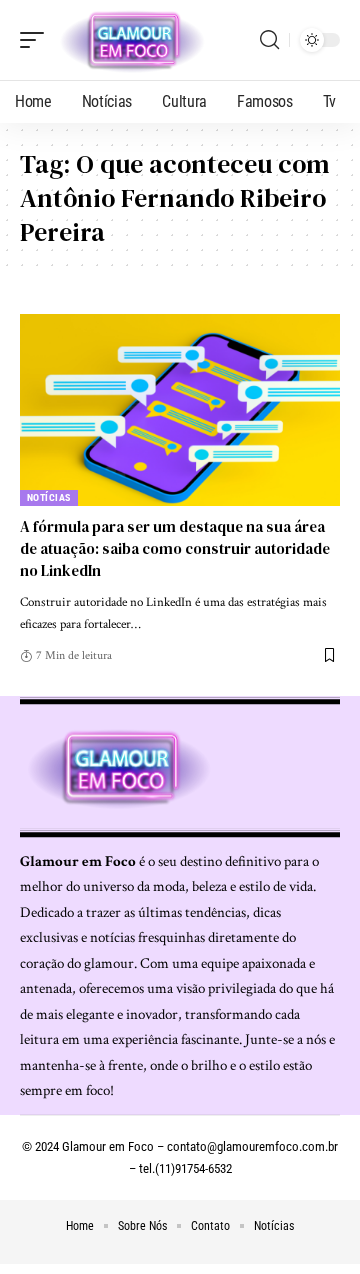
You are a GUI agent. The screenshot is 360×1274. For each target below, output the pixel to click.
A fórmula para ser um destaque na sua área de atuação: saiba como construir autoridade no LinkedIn (175, 548)
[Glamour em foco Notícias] (133, 40)
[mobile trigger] (37, 40)
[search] (269, 40)
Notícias (49, 497)
